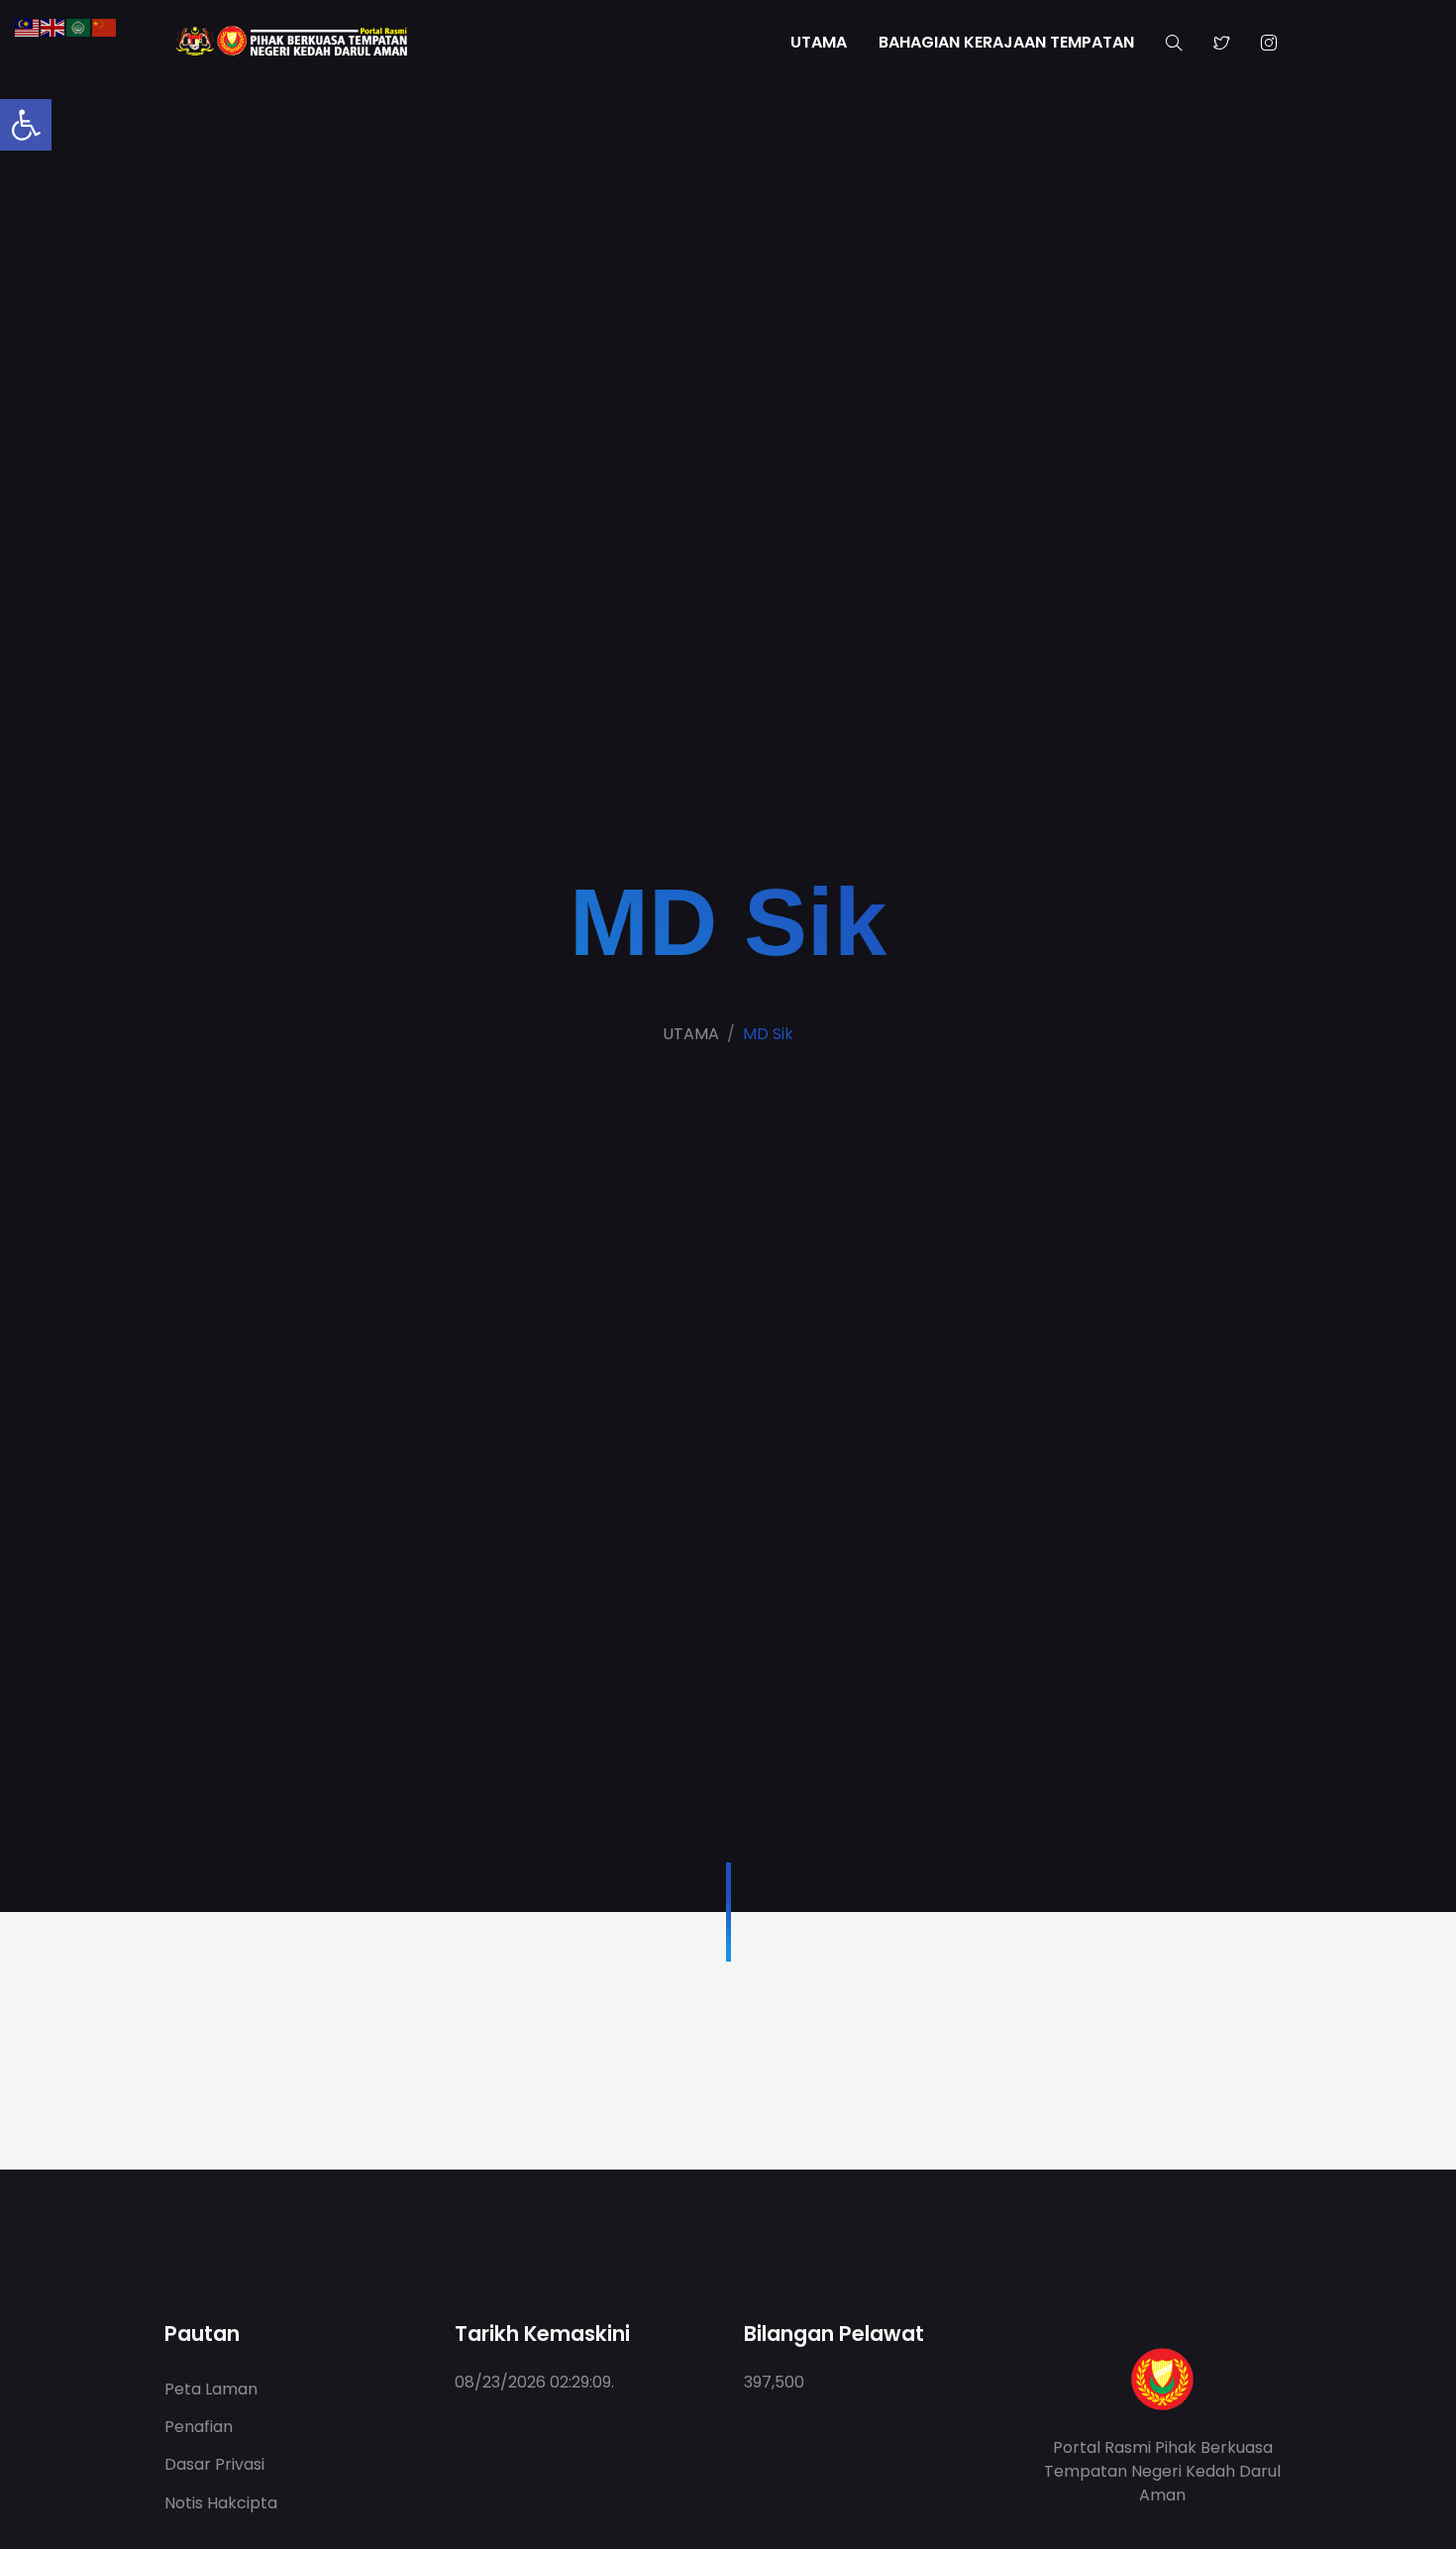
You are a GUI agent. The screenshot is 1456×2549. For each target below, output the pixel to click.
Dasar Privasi (214, 2464)
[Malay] (28, 26)
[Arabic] (79, 26)
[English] (53, 26)
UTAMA (819, 42)
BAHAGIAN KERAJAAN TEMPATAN (1006, 42)
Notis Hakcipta (221, 2503)
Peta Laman (211, 2389)
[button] (26, 125)
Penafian (199, 2427)
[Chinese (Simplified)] (105, 26)
